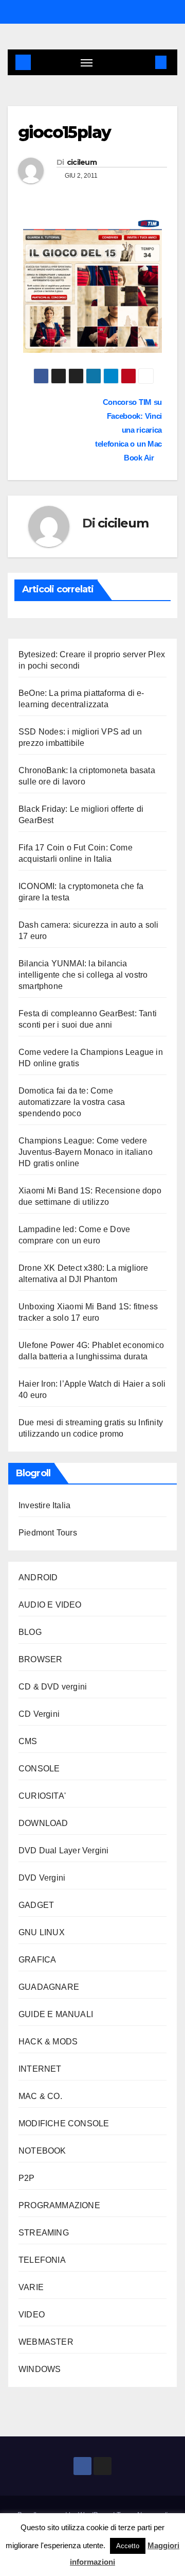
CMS (28, 1741)
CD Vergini (39, 1714)
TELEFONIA (42, 2260)
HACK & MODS (48, 2042)
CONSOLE (39, 1769)
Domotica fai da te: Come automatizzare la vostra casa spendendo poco (72, 1102)
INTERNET (40, 2069)
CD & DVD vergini (53, 1687)
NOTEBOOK (42, 2151)
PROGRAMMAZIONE (59, 2205)
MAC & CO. (40, 2096)
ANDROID (38, 1577)
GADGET (36, 1905)
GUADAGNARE (49, 1987)
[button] (145, 62)
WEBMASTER (46, 2342)
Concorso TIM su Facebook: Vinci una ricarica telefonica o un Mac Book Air (128, 430)
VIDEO (32, 2315)
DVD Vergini (42, 1878)
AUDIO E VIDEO (50, 1605)
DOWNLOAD (43, 1823)
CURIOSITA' (42, 1796)
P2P (27, 2178)
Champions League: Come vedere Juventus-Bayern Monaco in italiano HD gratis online (86, 1152)
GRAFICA (37, 1960)
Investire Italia (44, 1505)
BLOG (30, 1632)
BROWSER (40, 1659)
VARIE (31, 2287)
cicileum (82, 162)
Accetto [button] (128, 2546)
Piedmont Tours (48, 1533)
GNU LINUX (42, 1932)
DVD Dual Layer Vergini (63, 1850)
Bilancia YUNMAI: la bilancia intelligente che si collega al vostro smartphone (83, 975)
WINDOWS (40, 2369)
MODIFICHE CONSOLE (64, 2123)
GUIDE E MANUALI (56, 2014)
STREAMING (44, 2233)
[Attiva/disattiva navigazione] (87, 62)
